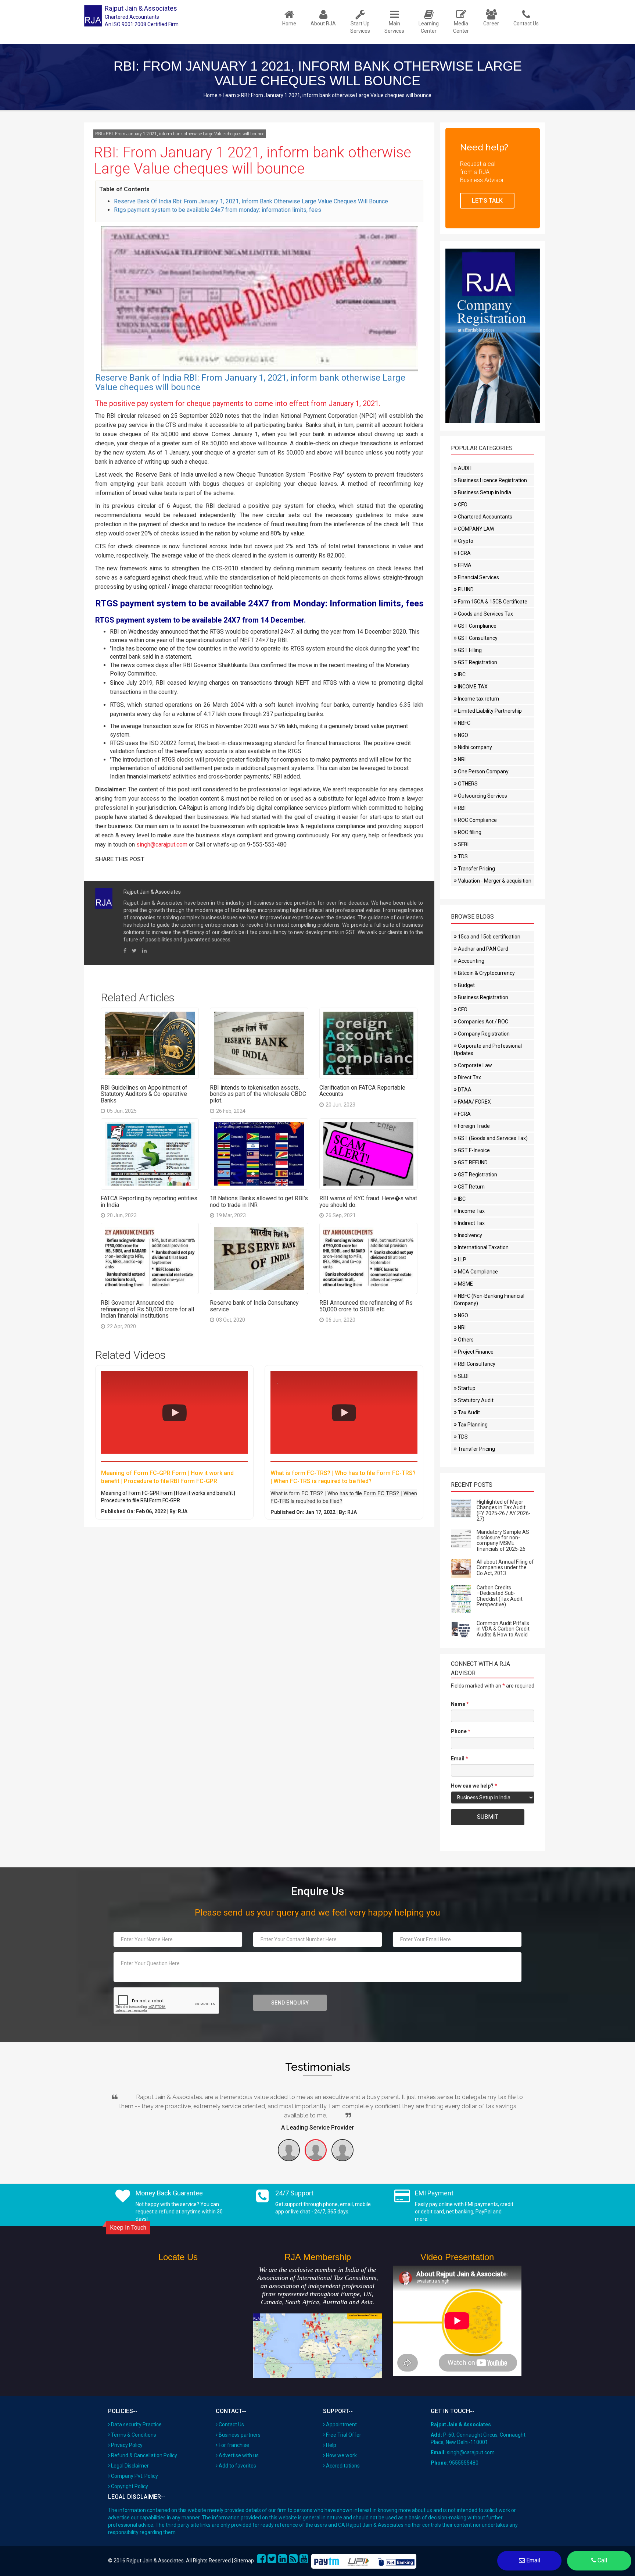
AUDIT (465, 468)
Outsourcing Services (482, 796)
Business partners (240, 2435)
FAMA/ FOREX (474, 1102)
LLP (462, 1260)
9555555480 (464, 2463)
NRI (461, 759)
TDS (462, 856)
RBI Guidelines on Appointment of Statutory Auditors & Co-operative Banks (144, 1094)
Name (460, 1704)
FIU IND (465, 589)
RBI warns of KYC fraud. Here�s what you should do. (368, 1202)
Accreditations (343, 2466)
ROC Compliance (477, 820)
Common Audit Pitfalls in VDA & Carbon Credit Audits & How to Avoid (503, 1629)
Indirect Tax (471, 1223)
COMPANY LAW (476, 529)
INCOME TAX (472, 687)
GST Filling (469, 650)
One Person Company (483, 772)
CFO (462, 505)
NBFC (464, 723)
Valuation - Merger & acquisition (494, 881)
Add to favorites (237, 2466)
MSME (465, 1284)
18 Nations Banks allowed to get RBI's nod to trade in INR (259, 1202)
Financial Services (478, 577)
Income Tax (471, 1211)
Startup (466, 1388)
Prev (112, 2098)
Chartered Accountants (485, 517)
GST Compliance (477, 626)
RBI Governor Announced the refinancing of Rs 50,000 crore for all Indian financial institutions (147, 1309)
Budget (466, 985)
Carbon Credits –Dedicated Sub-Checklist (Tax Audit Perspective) (500, 1596)
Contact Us (231, 2424)
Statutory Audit (475, 1400)
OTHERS (467, 784)
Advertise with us (239, 2455)
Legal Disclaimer (130, 2466)
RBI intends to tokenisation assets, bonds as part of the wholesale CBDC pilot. (258, 1094)
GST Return (471, 1187)
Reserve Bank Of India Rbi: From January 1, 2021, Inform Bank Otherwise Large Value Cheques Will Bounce (251, 201)
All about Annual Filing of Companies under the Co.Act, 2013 (505, 1567)
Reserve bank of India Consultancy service (254, 1306)
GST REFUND (472, 1162)
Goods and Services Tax (485, 614)
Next (523, 2098)
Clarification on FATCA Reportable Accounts (362, 1091)
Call (602, 2560)
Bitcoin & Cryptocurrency (486, 973)
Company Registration (483, 1034)
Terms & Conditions (134, 2435)
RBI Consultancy (476, 1364)
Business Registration (482, 997)
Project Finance (475, 1352)
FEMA (464, 565)
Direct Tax (469, 1077)
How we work (341, 2455)
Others (465, 1340)
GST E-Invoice (473, 1150)
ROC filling (469, 832)
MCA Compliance (477, 1272)
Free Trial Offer (344, 2435)
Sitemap (244, 2561)
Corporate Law (474, 1065)
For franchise (234, 2445)
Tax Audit (468, 1412)
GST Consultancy (477, 638)
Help (331, 2445)
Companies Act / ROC (482, 1022)
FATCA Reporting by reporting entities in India (149, 1202)
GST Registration (477, 662)
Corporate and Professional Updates (488, 1050)
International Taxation (483, 1247)
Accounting (471, 961)
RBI (99, 134)
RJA (183, 1511)
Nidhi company (474, 747)
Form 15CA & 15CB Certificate (492, 602)
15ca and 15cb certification (489, 937)
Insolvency (469, 1235)
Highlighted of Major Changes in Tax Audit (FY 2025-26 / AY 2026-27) (504, 1510)
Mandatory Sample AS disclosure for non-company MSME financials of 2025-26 (503, 1540)
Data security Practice (136, 2424)
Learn (229, 95)
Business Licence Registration (492, 480)
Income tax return (478, 699)
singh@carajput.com (162, 845)
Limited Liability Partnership (489, 711)
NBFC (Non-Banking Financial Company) (489, 1300)
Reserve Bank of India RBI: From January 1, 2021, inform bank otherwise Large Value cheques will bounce (250, 382)
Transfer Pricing (476, 869)
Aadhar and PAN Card (482, 949)
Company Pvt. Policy (134, 2476)
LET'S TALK (487, 201)
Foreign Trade (473, 1126)
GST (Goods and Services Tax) (492, 1138)
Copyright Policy (130, 2486)
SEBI (463, 844)
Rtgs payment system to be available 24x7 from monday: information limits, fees (218, 210)
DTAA (464, 1090)
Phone (461, 1731)
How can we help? (474, 1786)
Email (460, 1759)
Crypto (465, 541)
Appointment (341, 2424)
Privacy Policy (127, 2445)
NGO (462, 735)
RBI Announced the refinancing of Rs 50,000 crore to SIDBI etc (366, 1306)
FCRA (464, 553)
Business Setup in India (484, 492)
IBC (461, 674)
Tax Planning (472, 1425)
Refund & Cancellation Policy (144, 2455)
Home (211, 95)
